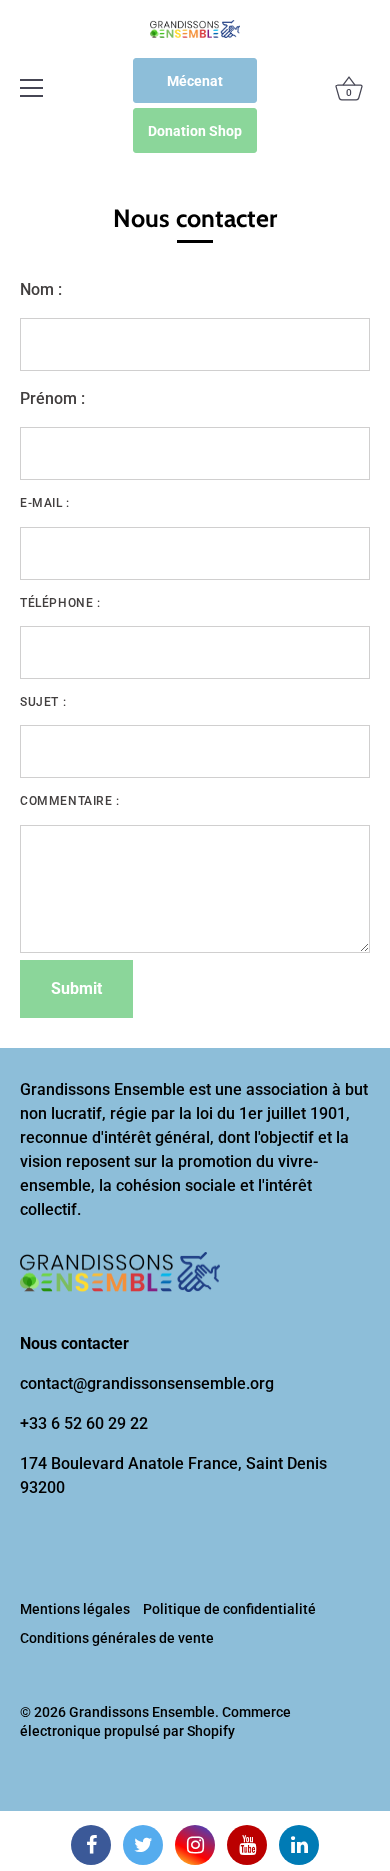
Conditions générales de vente (117, 1638)
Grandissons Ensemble (142, 1712)
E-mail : (45, 503)
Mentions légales (75, 1609)
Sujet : (43, 702)
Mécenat (195, 81)
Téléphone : (60, 603)
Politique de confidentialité (229, 1609)
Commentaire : (70, 801)
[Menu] (32, 88)
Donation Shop (195, 131)
